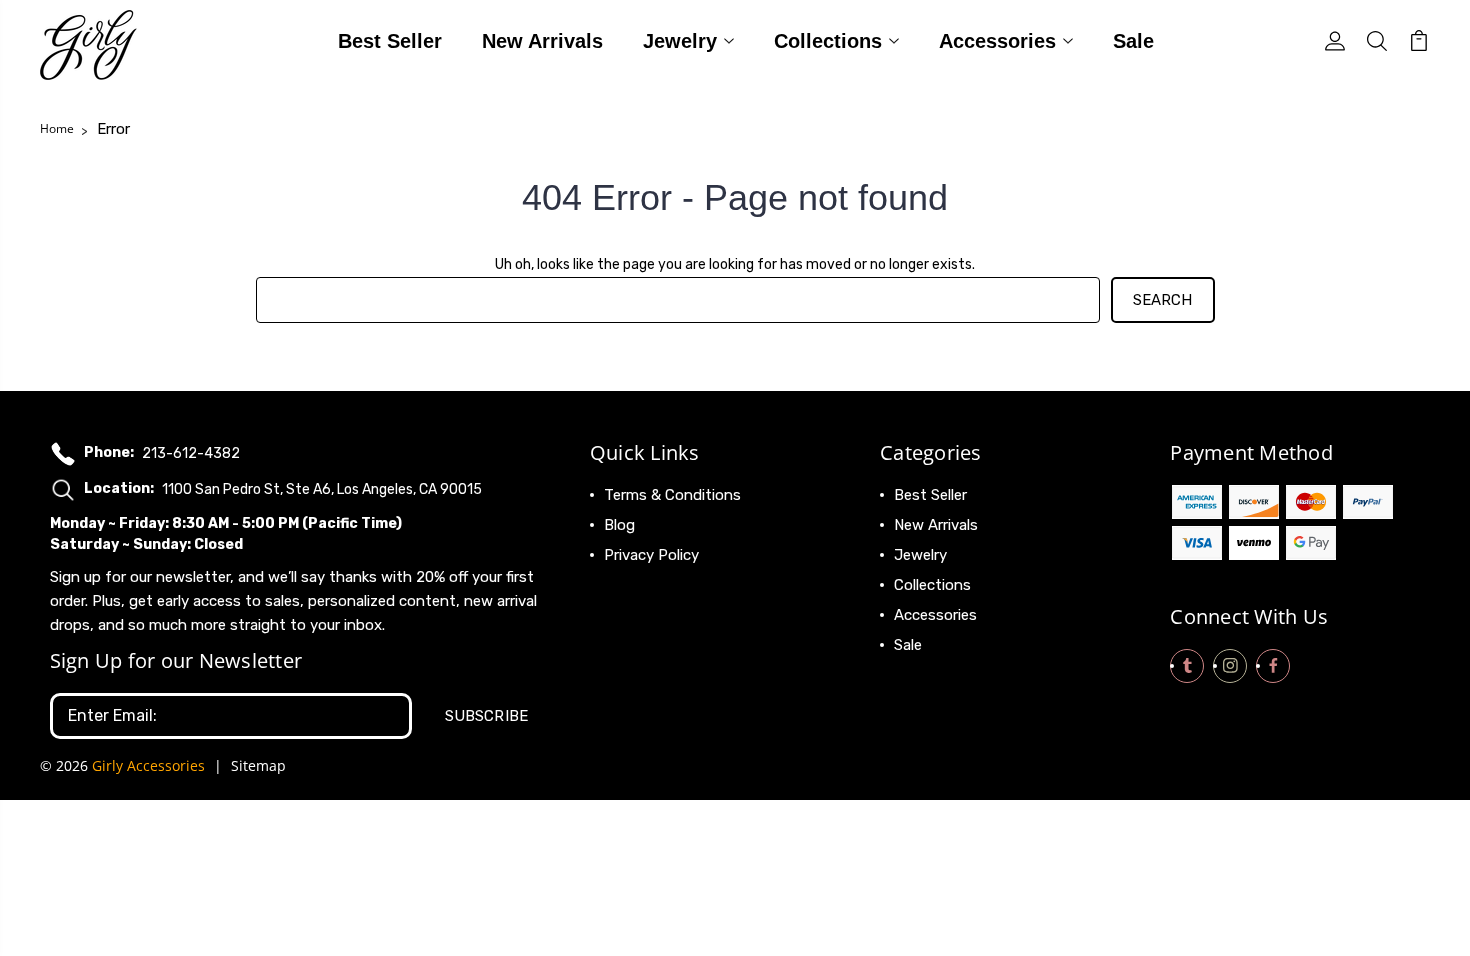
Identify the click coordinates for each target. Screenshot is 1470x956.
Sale (1133, 42)
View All (922, 675)
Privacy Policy (651, 555)
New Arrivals (542, 42)
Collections (828, 42)
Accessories (997, 42)
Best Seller (390, 42)
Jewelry (680, 42)
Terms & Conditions (672, 495)
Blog (619, 525)
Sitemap (258, 765)
